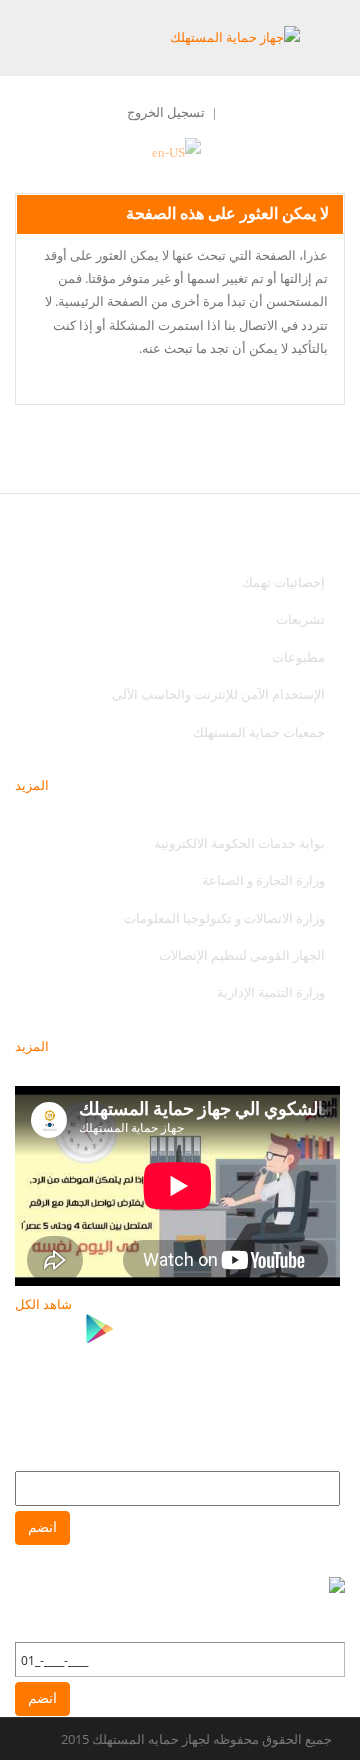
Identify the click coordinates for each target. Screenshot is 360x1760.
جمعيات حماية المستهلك (259, 732)
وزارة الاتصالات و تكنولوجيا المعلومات (224, 918)
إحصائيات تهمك (283, 582)
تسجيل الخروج (166, 112)
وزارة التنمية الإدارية (271, 992)
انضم (42, 1527)
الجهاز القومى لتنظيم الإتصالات (242, 955)
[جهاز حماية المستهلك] (235, 36)
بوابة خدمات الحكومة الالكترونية (238, 843)
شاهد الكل (43, 1304)
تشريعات (300, 619)
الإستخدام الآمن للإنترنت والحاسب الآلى (218, 694)
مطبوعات (298, 657)
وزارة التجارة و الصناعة (263, 880)
